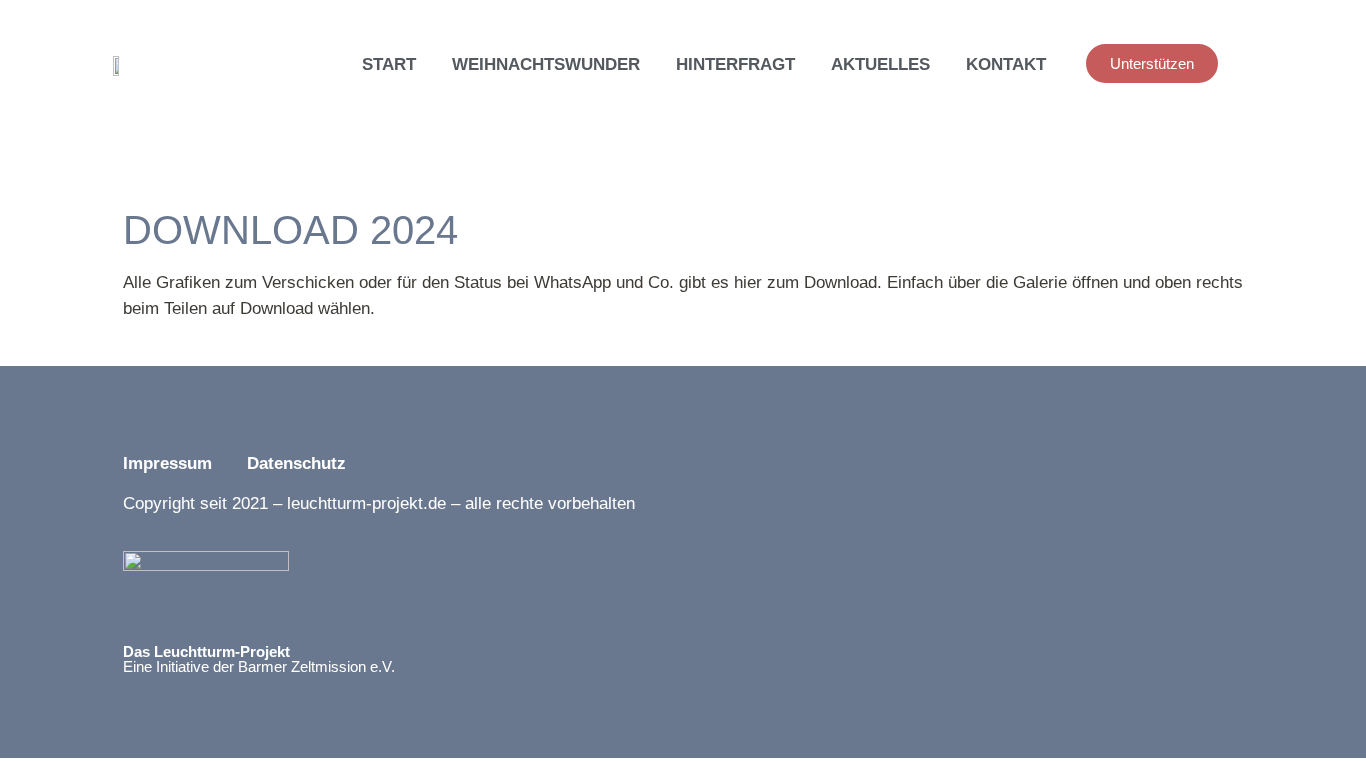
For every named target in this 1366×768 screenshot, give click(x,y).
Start (389, 64)
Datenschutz (299, 463)
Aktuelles (880, 64)
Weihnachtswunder (546, 64)
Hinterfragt (735, 64)
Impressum (167, 463)
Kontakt (1006, 64)
